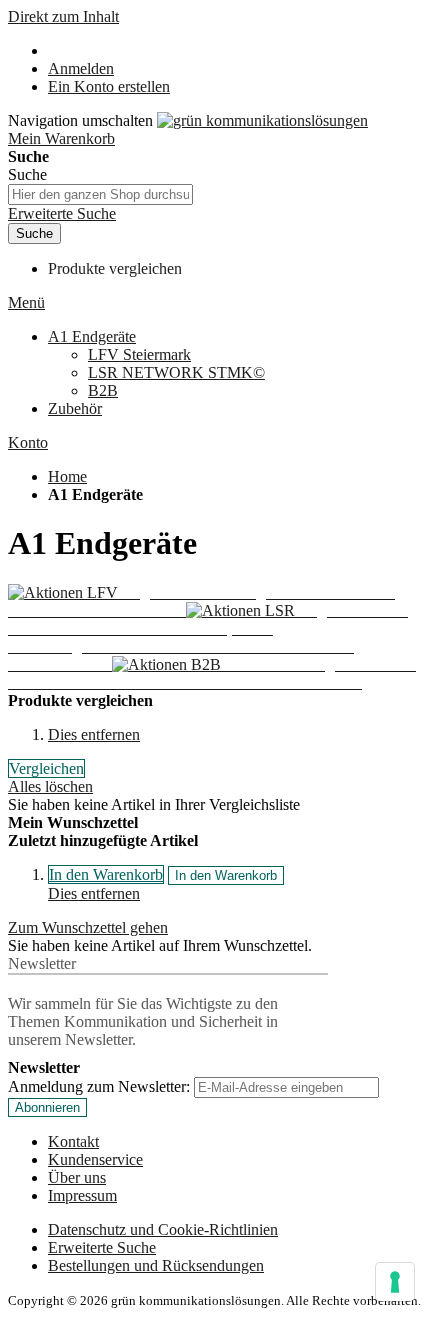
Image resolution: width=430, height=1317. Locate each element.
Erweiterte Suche (62, 213)
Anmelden (81, 68)
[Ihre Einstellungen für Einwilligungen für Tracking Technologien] (395, 1282)
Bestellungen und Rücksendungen (156, 1265)
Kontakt (73, 1141)
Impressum (82, 1195)
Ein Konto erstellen (109, 86)
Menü (26, 302)
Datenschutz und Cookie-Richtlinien (163, 1229)
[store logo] (262, 120)
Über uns (77, 1177)
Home (67, 476)
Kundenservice (95, 1159)
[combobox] (100, 194)
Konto (28, 442)
